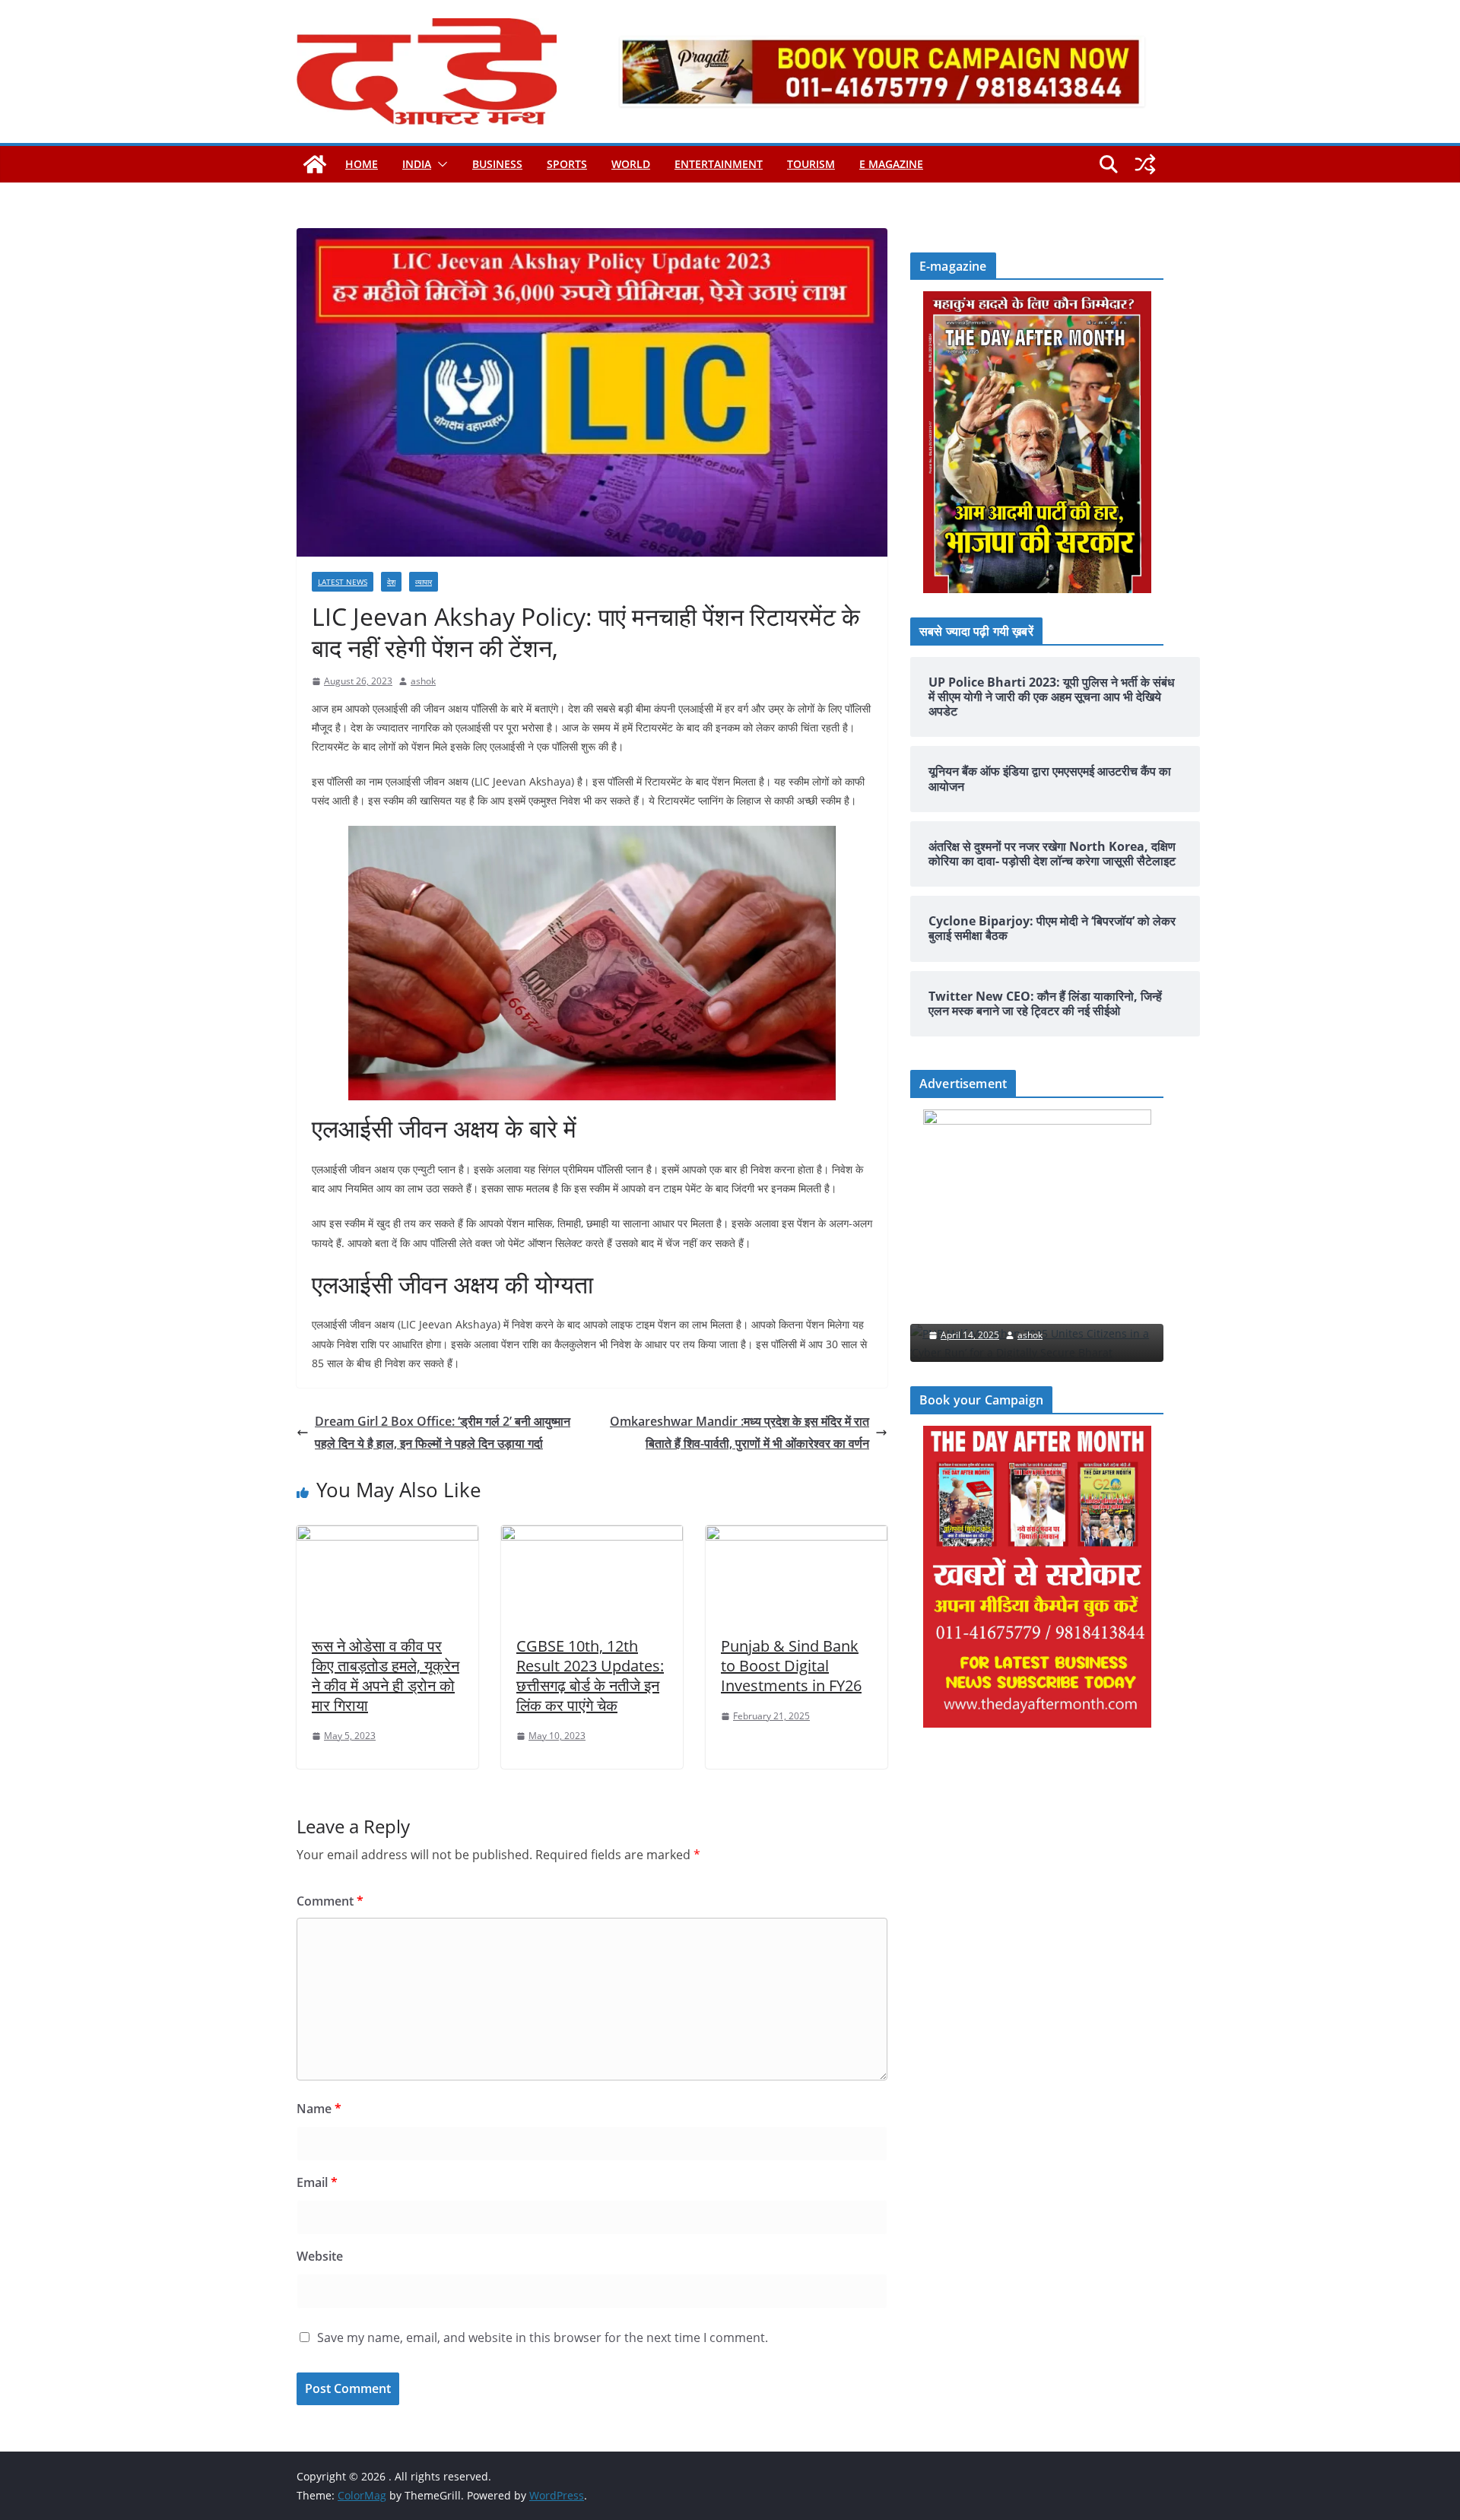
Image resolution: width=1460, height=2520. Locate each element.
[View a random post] (1145, 164)
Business (497, 164)
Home (362, 164)
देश (391, 582)
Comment (330, 1901)
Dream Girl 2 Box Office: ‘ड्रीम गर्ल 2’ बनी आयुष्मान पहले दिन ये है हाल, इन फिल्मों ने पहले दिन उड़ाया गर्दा (443, 1432)
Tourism (811, 164)
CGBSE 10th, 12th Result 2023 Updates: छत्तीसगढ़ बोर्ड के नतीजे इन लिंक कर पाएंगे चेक (590, 1676)
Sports (567, 164)
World (631, 164)
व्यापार (424, 582)
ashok (423, 681)
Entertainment (719, 164)
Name (319, 2109)
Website (320, 2256)
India (417, 164)
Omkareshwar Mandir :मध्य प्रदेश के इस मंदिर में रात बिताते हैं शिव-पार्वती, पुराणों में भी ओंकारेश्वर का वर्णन (740, 1432)
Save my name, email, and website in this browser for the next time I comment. (543, 2338)
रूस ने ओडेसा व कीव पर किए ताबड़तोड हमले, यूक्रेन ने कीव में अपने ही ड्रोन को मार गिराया (386, 1676)
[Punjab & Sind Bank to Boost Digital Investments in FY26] (797, 1536)
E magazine (891, 164)
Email (317, 2182)
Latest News (343, 582)
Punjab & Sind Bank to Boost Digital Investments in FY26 (791, 1666)
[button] (440, 164)
